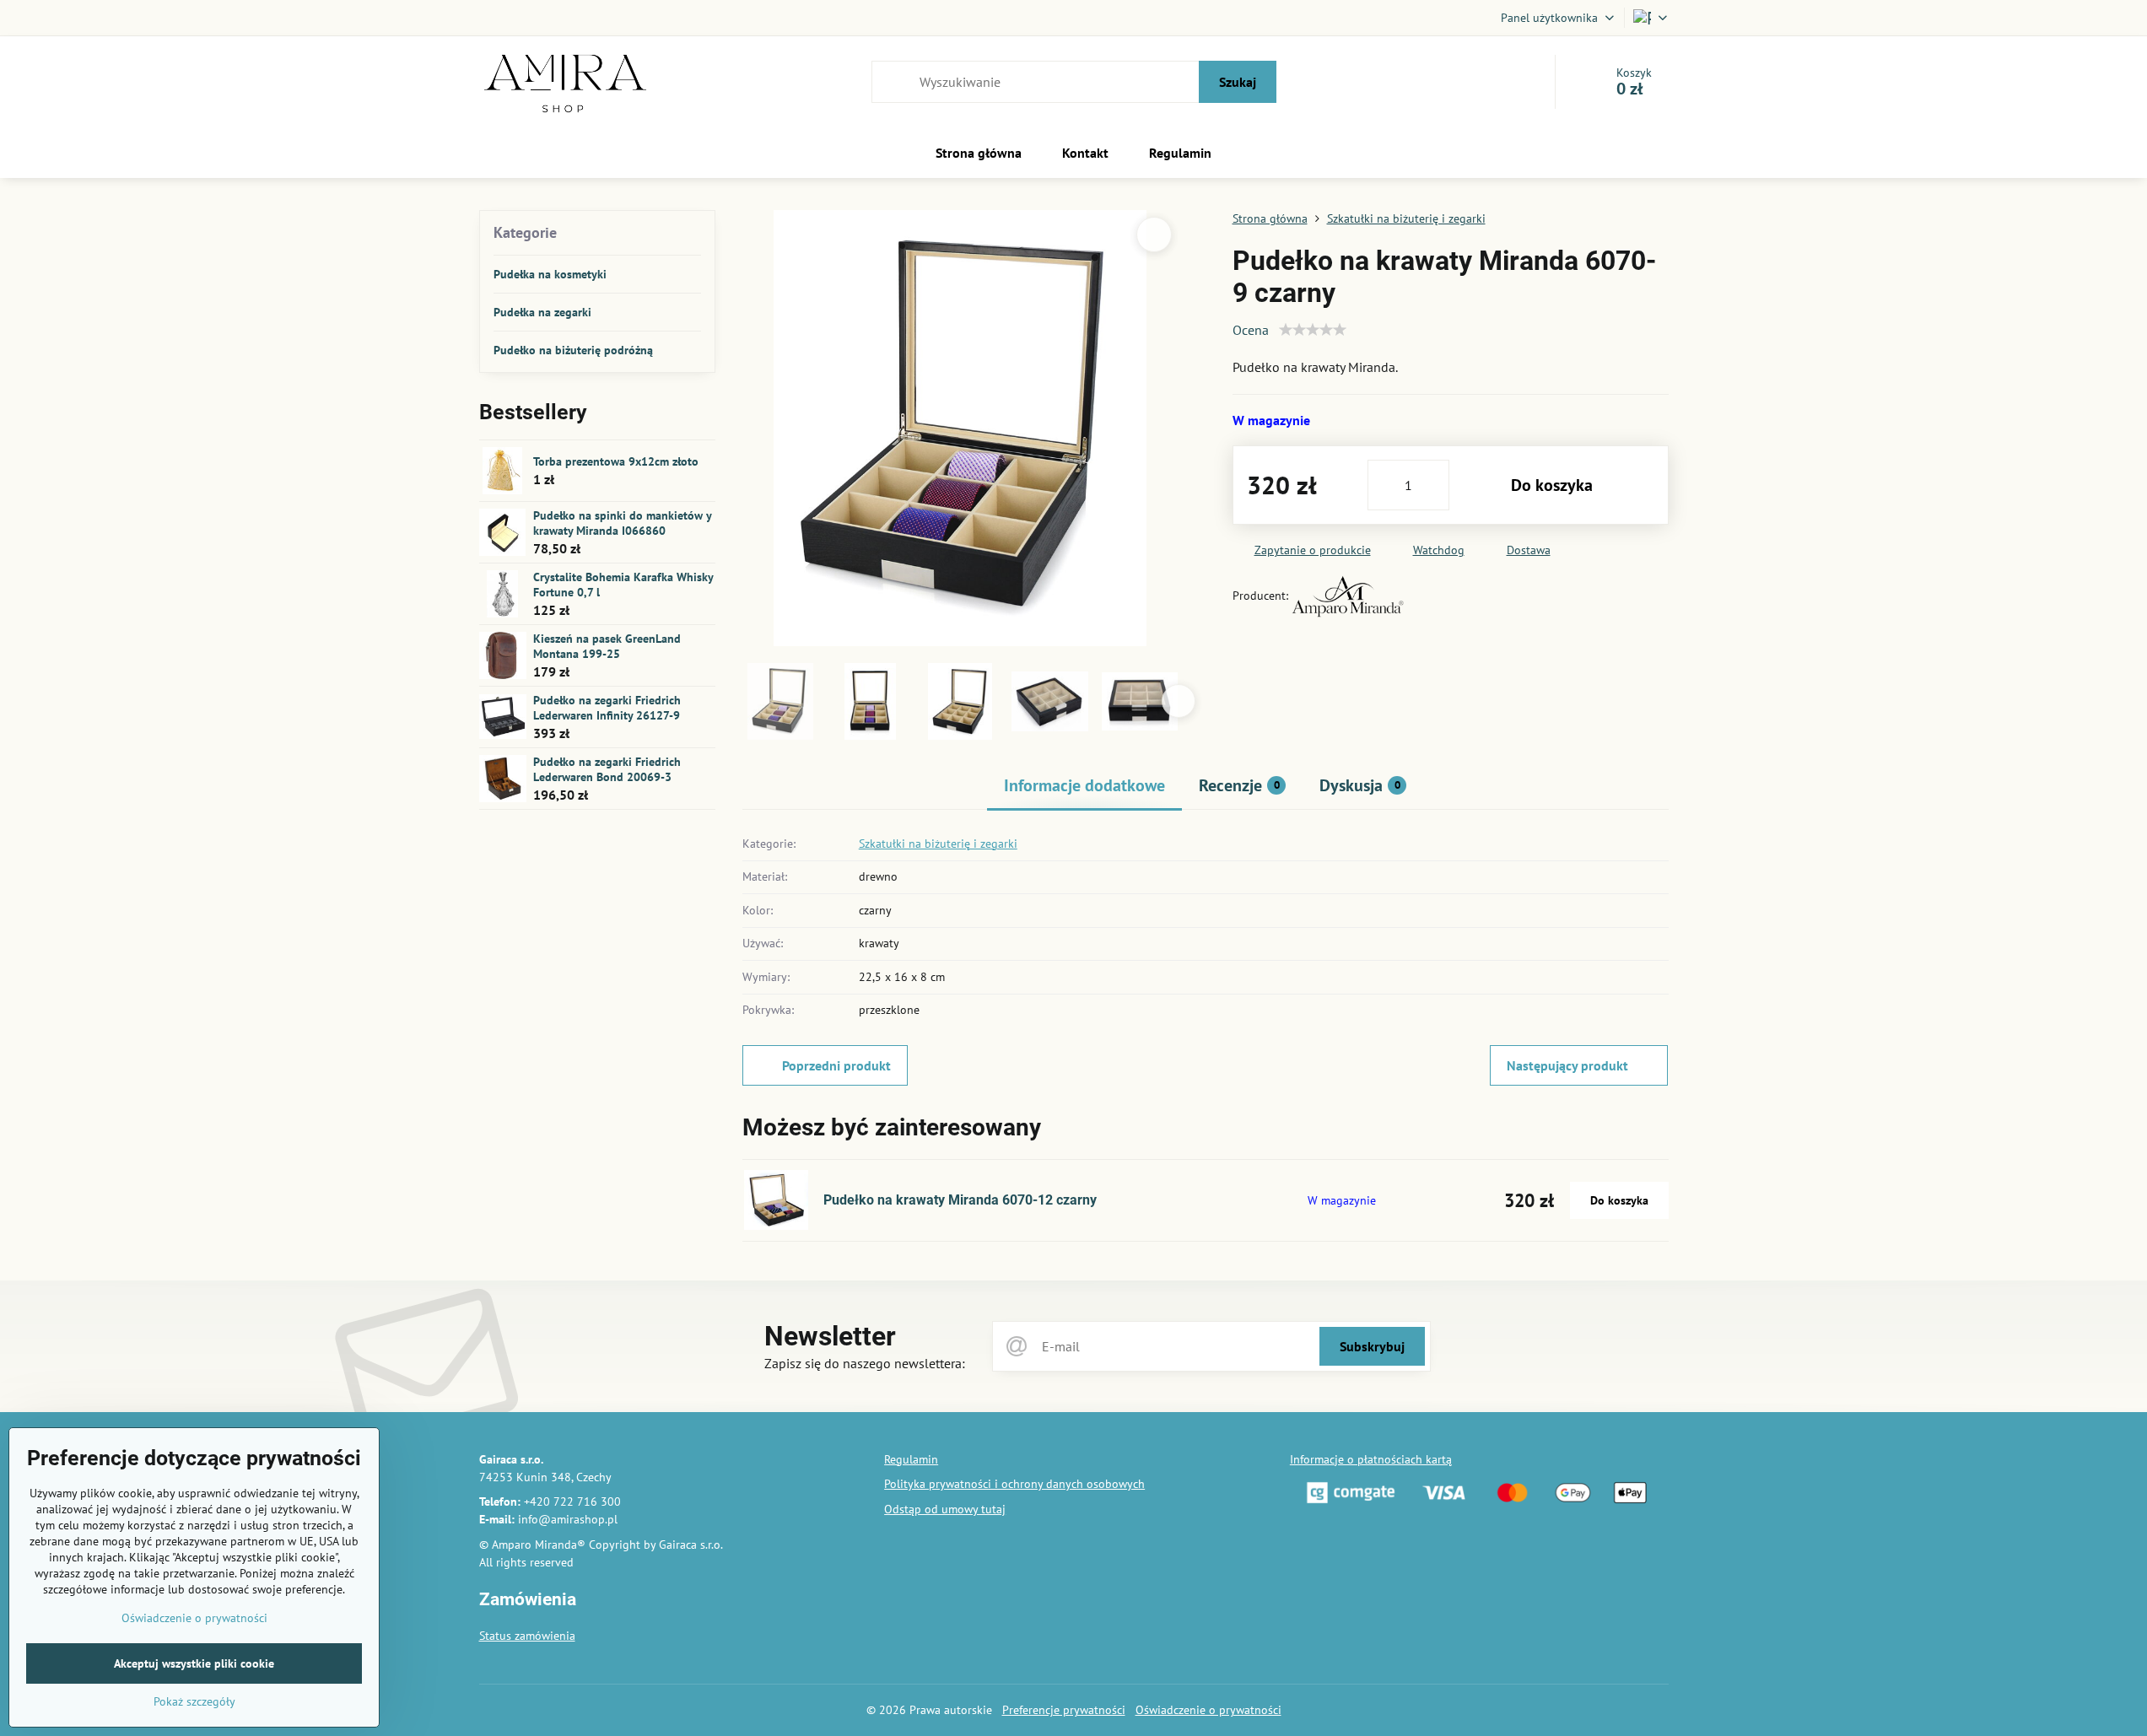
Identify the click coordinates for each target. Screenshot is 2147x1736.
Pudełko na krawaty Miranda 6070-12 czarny (960, 1200)
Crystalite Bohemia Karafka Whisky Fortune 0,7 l (623, 585)
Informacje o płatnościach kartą (1371, 1459)
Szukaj (1238, 82)
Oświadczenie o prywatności (1208, 1710)
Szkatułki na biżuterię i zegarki (938, 844)
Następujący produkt (1567, 1065)
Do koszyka (1552, 485)
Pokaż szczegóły (194, 1701)
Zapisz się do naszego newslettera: (865, 1363)
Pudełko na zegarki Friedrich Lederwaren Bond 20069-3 (607, 769)
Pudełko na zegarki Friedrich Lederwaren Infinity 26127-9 (607, 708)
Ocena (1251, 330)
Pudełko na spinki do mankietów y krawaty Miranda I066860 (622, 523)
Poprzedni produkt (836, 1065)
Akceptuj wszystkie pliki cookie (194, 1663)
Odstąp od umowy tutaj (945, 1509)
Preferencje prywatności (1064, 1710)
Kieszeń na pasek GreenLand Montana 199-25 (607, 646)
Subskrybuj (1372, 1346)
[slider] (1313, 330)
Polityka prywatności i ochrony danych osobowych (1014, 1484)
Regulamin (911, 1459)
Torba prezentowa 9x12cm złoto (616, 461)
